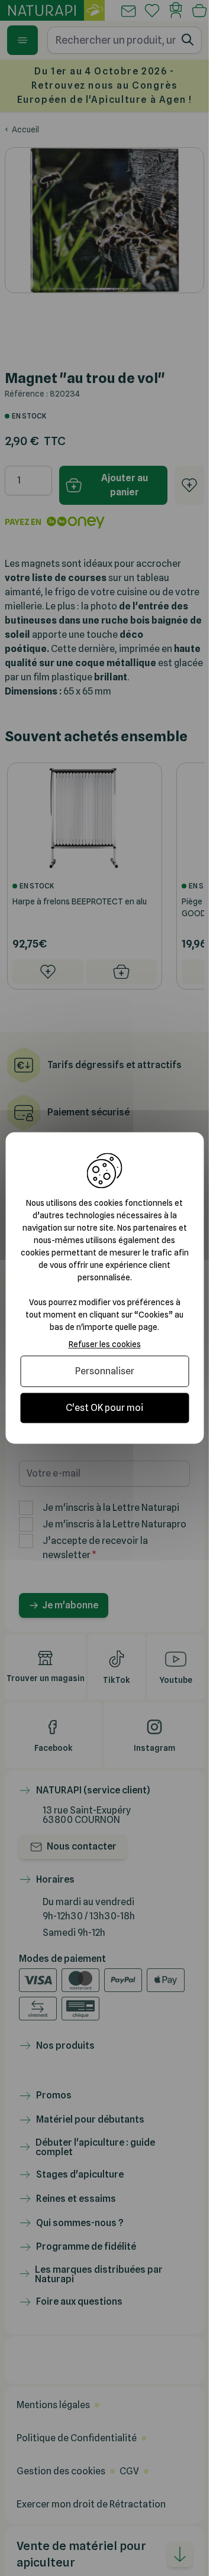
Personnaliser (105, 1371)
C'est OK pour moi (104, 1408)
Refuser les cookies (105, 1344)
